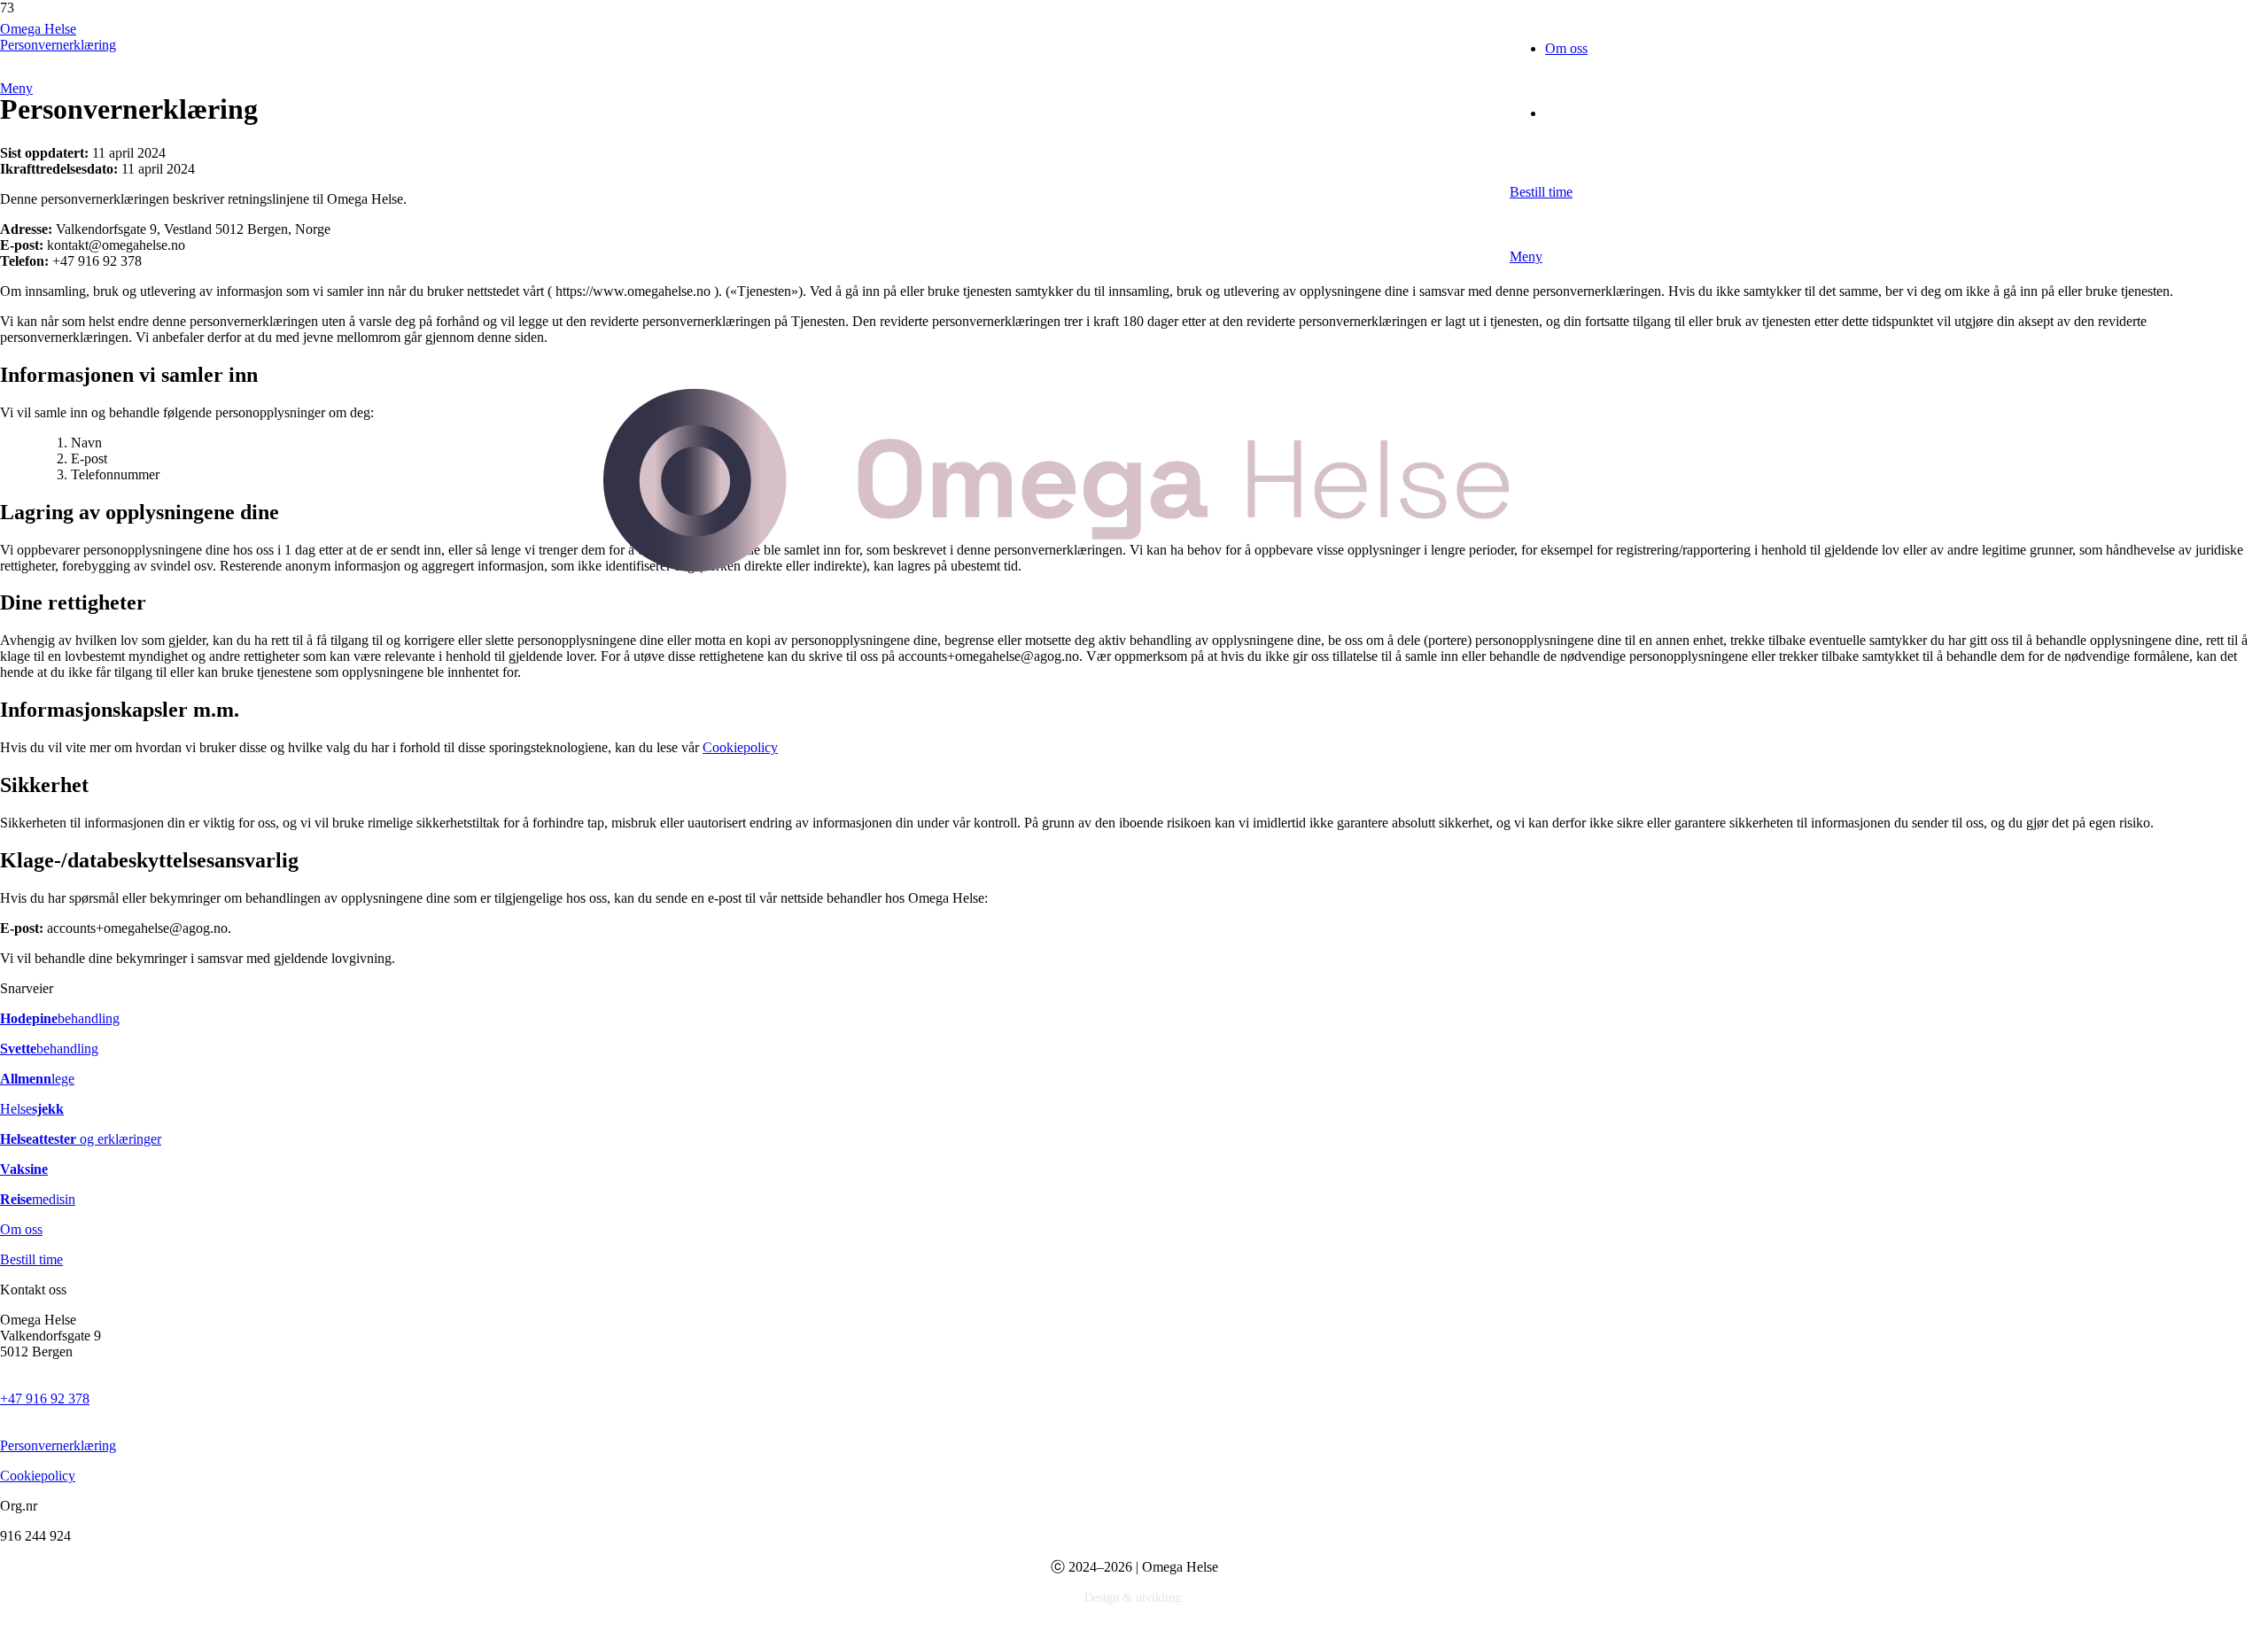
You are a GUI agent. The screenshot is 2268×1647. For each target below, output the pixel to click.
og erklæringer (81, 1139)
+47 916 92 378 (45, 1398)
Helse (32, 1109)
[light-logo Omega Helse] (1056, 929)
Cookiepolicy (38, 1476)
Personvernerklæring (58, 1445)
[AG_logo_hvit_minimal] (10, 1639)
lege (37, 1079)
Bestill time (31, 1259)
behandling (60, 1018)
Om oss (21, 1229)
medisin (38, 1199)
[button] (1592, 256)
